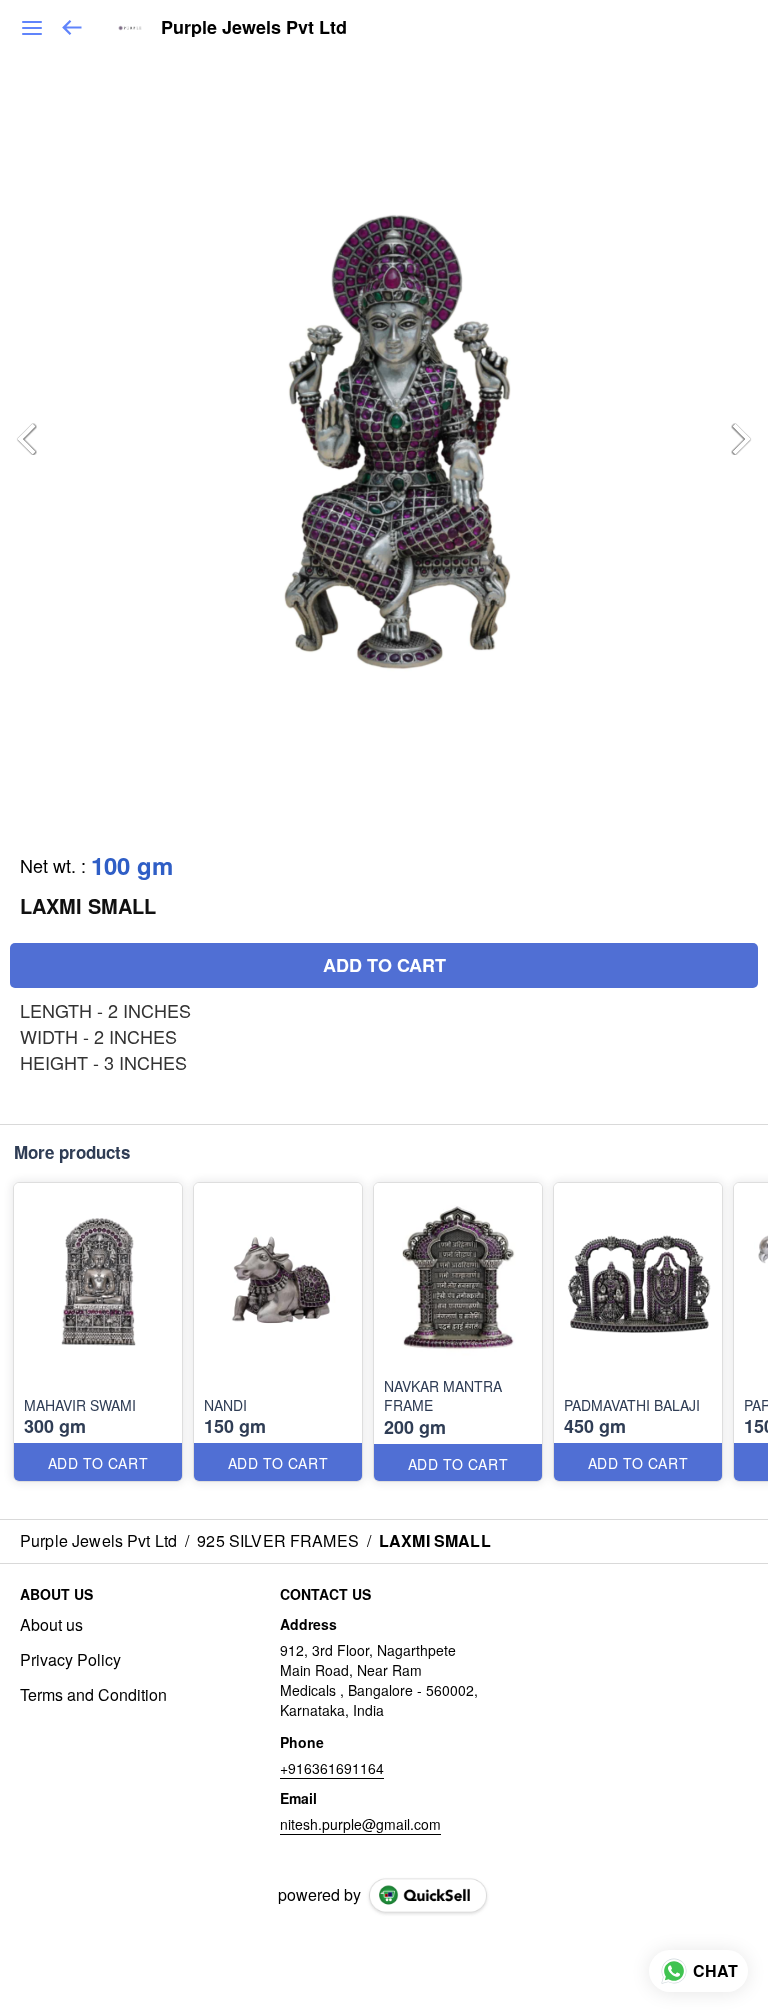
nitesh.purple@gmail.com (360, 1824)
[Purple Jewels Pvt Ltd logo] (130, 28)
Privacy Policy (70, 1660)
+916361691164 (332, 1768)
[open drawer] (32, 28)
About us (51, 1625)
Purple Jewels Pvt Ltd (254, 28)
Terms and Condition (93, 1695)
